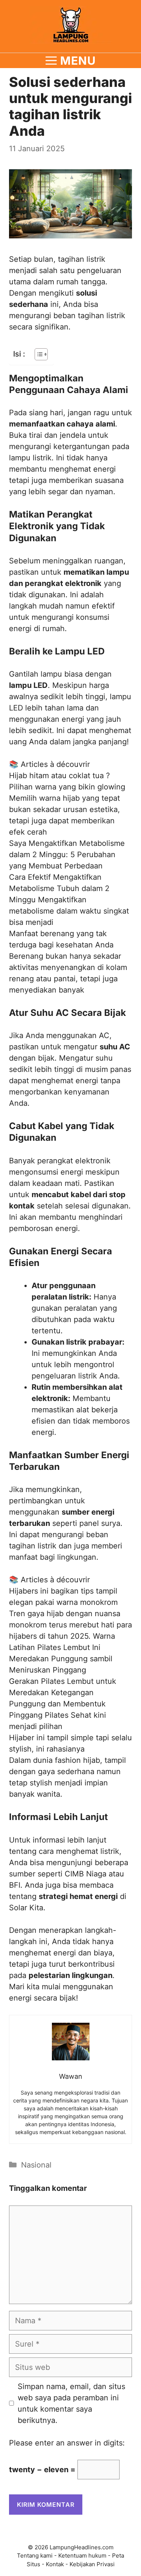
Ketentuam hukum (82, 2556)
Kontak (55, 2564)
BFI (15, 1885)
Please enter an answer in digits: (67, 2443)
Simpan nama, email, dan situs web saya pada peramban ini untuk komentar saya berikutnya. (71, 2403)
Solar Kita (26, 1908)
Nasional (36, 2165)
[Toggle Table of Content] (37, 354)
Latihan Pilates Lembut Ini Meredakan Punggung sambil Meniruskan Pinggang (61, 1659)
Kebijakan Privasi (92, 2564)
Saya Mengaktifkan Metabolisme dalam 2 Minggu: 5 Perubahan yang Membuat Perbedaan (67, 855)
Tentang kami (35, 2556)
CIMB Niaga (86, 1874)
